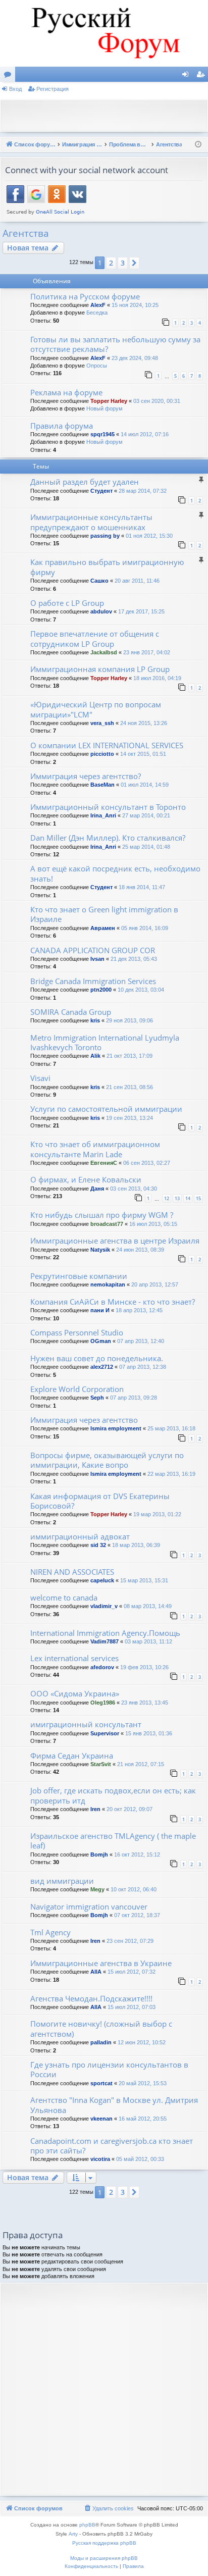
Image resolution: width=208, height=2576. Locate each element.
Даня (97, 1189)
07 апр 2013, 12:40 (141, 1341)
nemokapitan (108, 1284)
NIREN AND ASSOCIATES (72, 1572)
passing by (105, 536)
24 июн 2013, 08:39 (140, 1250)
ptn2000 (101, 990)
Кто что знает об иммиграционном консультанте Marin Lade (95, 1149)
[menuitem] (109, 2508)
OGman (101, 1341)
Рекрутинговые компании (79, 1276)
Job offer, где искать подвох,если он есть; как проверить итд (113, 1795)
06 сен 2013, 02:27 (147, 1163)
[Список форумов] (104, 33)
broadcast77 (107, 1224)
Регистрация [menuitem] (202, 76)
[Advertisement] (107, 115)
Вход (15, 89)
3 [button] (123, 263)
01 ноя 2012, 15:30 (149, 536)
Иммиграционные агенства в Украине (101, 1963)
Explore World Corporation (77, 1389)
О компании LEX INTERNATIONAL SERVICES (107, 745)
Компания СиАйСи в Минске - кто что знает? (113, 1302)
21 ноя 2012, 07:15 (141, 1764)
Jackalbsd (104, 652)
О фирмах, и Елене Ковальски (86, 1179)
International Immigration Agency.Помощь (105, 1633)
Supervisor (105, 1733)
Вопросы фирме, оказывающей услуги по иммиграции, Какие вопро (107, 1460)
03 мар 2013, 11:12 (148, 1641)
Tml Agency (50, 1932)
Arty (73, 2534)
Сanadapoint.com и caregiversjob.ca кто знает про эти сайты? (112, 2146)
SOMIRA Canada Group (71, 1012)
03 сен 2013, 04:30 (134, 1189)
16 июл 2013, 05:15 (153, 1224)
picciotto (102, 754)
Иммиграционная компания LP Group (100, 669)
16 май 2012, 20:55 (143, 2119)
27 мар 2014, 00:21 (146, 815)
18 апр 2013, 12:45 (139, 1310)
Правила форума (62, 426)
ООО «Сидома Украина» (75, 1693)
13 (177, 1198)
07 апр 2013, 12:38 (143, 1367)
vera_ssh (102, 723)
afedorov (102, 1667)
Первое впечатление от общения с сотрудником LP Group (95, 638)
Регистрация (53, 89)
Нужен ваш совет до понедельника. (97, 1358)
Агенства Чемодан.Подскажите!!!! (91, 1998)
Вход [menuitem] (188, 76)
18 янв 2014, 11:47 (142, 887)
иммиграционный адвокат (80, 1536)
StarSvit (101, 1764)
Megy (97, 1889)
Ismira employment (116, 1428)
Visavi (40, 1078)
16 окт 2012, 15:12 (137, 1854)
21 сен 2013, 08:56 (129, 1087)
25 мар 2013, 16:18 (171, 1428)
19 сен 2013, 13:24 (129, 1118)
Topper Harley (109, 401)
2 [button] (111, 263)
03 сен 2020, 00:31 (157, 401)
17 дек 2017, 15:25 (141, 611)
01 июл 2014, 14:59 (145, 785)
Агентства (26, 233)
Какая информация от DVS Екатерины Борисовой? (100, 1501)
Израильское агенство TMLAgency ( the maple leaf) (113, 1841)
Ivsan (97, 959)
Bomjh (99, 1854)
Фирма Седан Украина (72, 1756)
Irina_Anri (103, 815)
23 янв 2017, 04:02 (147, 652)
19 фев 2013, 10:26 (144, 1667)
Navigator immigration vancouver (89, 1907)
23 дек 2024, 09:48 (135, 358)
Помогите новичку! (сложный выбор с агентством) (101, 2028)
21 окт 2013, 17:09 (129, 1056)
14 (188, 1198)
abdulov (101, 611)
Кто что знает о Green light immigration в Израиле (104, 914)
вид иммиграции (62, 1881)
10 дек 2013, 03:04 (141, 990)
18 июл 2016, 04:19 (157, 678)
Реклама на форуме (66, 392)
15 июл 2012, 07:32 (132, 1972)
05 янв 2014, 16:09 (145, 928)
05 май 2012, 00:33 (140, 2159)
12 (167, 1198)
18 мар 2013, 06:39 (136, 1545)
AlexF (98, 305)
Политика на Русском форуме (85, 296)
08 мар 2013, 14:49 (148, 1606)
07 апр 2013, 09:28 (134, 1398)
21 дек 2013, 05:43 (134, 959)
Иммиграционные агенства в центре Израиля (115, 1241)
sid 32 (98, 1545)
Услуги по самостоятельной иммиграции (106, 1109)
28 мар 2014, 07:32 (143, 491)
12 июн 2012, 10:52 (142, 2042)
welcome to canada (64, 1598)
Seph (97, 1398)
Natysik (100, 1250)
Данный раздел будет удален (85, 482)
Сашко (99, 581)
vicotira (100, 2159)
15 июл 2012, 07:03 (132, 2007)
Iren (95, 1809)
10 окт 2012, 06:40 (134, 1889)
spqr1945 (102, 434)
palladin (101, 2042)
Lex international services (74, 1658)
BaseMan (102, 785)
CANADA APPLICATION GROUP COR (93, 950)
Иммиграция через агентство (84, 1420)
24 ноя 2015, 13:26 (144, 723)
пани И (100, 1310)
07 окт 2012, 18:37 (137, 1915)
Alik (95, 1056)
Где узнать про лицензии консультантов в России (109, 2069)
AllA (96, 1972)
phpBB (87, 2525)
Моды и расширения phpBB (104, 2558)
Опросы (97, 366)
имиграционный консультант (86, 1724)
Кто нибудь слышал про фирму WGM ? (102, 1215)
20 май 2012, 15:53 (143, 2083)
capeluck (102, 1580)
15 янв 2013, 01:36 (149, 1733)
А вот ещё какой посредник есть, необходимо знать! (115, 873)
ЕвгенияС (104, 1163)
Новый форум (105, 408)
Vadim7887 (105, 1641)
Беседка (97, 313)
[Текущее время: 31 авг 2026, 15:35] (198, 145)
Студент (101, 491)
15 (198, 1198)
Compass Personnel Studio (77, 1332)
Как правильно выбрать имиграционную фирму (107, 567)
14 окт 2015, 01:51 (143, 754)
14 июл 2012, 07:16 (145, 434)
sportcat (101, 2083)
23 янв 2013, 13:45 (145, 1703)
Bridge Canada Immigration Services (93, 981)
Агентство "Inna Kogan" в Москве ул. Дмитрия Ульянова (114, 2105)
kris (95, 1020)
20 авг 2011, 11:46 (137, 581)
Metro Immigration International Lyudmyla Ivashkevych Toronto (105, 1042)
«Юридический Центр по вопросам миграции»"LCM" (96, 709)
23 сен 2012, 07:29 (130, 1941)
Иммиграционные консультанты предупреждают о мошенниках (91, 522)
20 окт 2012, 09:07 (129, 1809)
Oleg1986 (103, 1703)
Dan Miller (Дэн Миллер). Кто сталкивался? (108, 838)
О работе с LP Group (67, 603)
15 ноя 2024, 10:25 (135, 305)
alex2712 (102, 1367)
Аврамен (103, 928)
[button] (134, 263)
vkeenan (101, 2119)
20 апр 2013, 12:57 (155, 1284)
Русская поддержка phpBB (104, 2543)
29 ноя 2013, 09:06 (129, 1020)
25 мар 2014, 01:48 (146, 847)
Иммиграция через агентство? (86, 776)
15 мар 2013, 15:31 (144, 1580)
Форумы (10, 76)
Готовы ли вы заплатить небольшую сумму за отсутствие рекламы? (115, 344)
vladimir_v (104, 1606)
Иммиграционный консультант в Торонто (108, 807)
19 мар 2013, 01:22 (157, 1514)
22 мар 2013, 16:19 (171, 1474)
